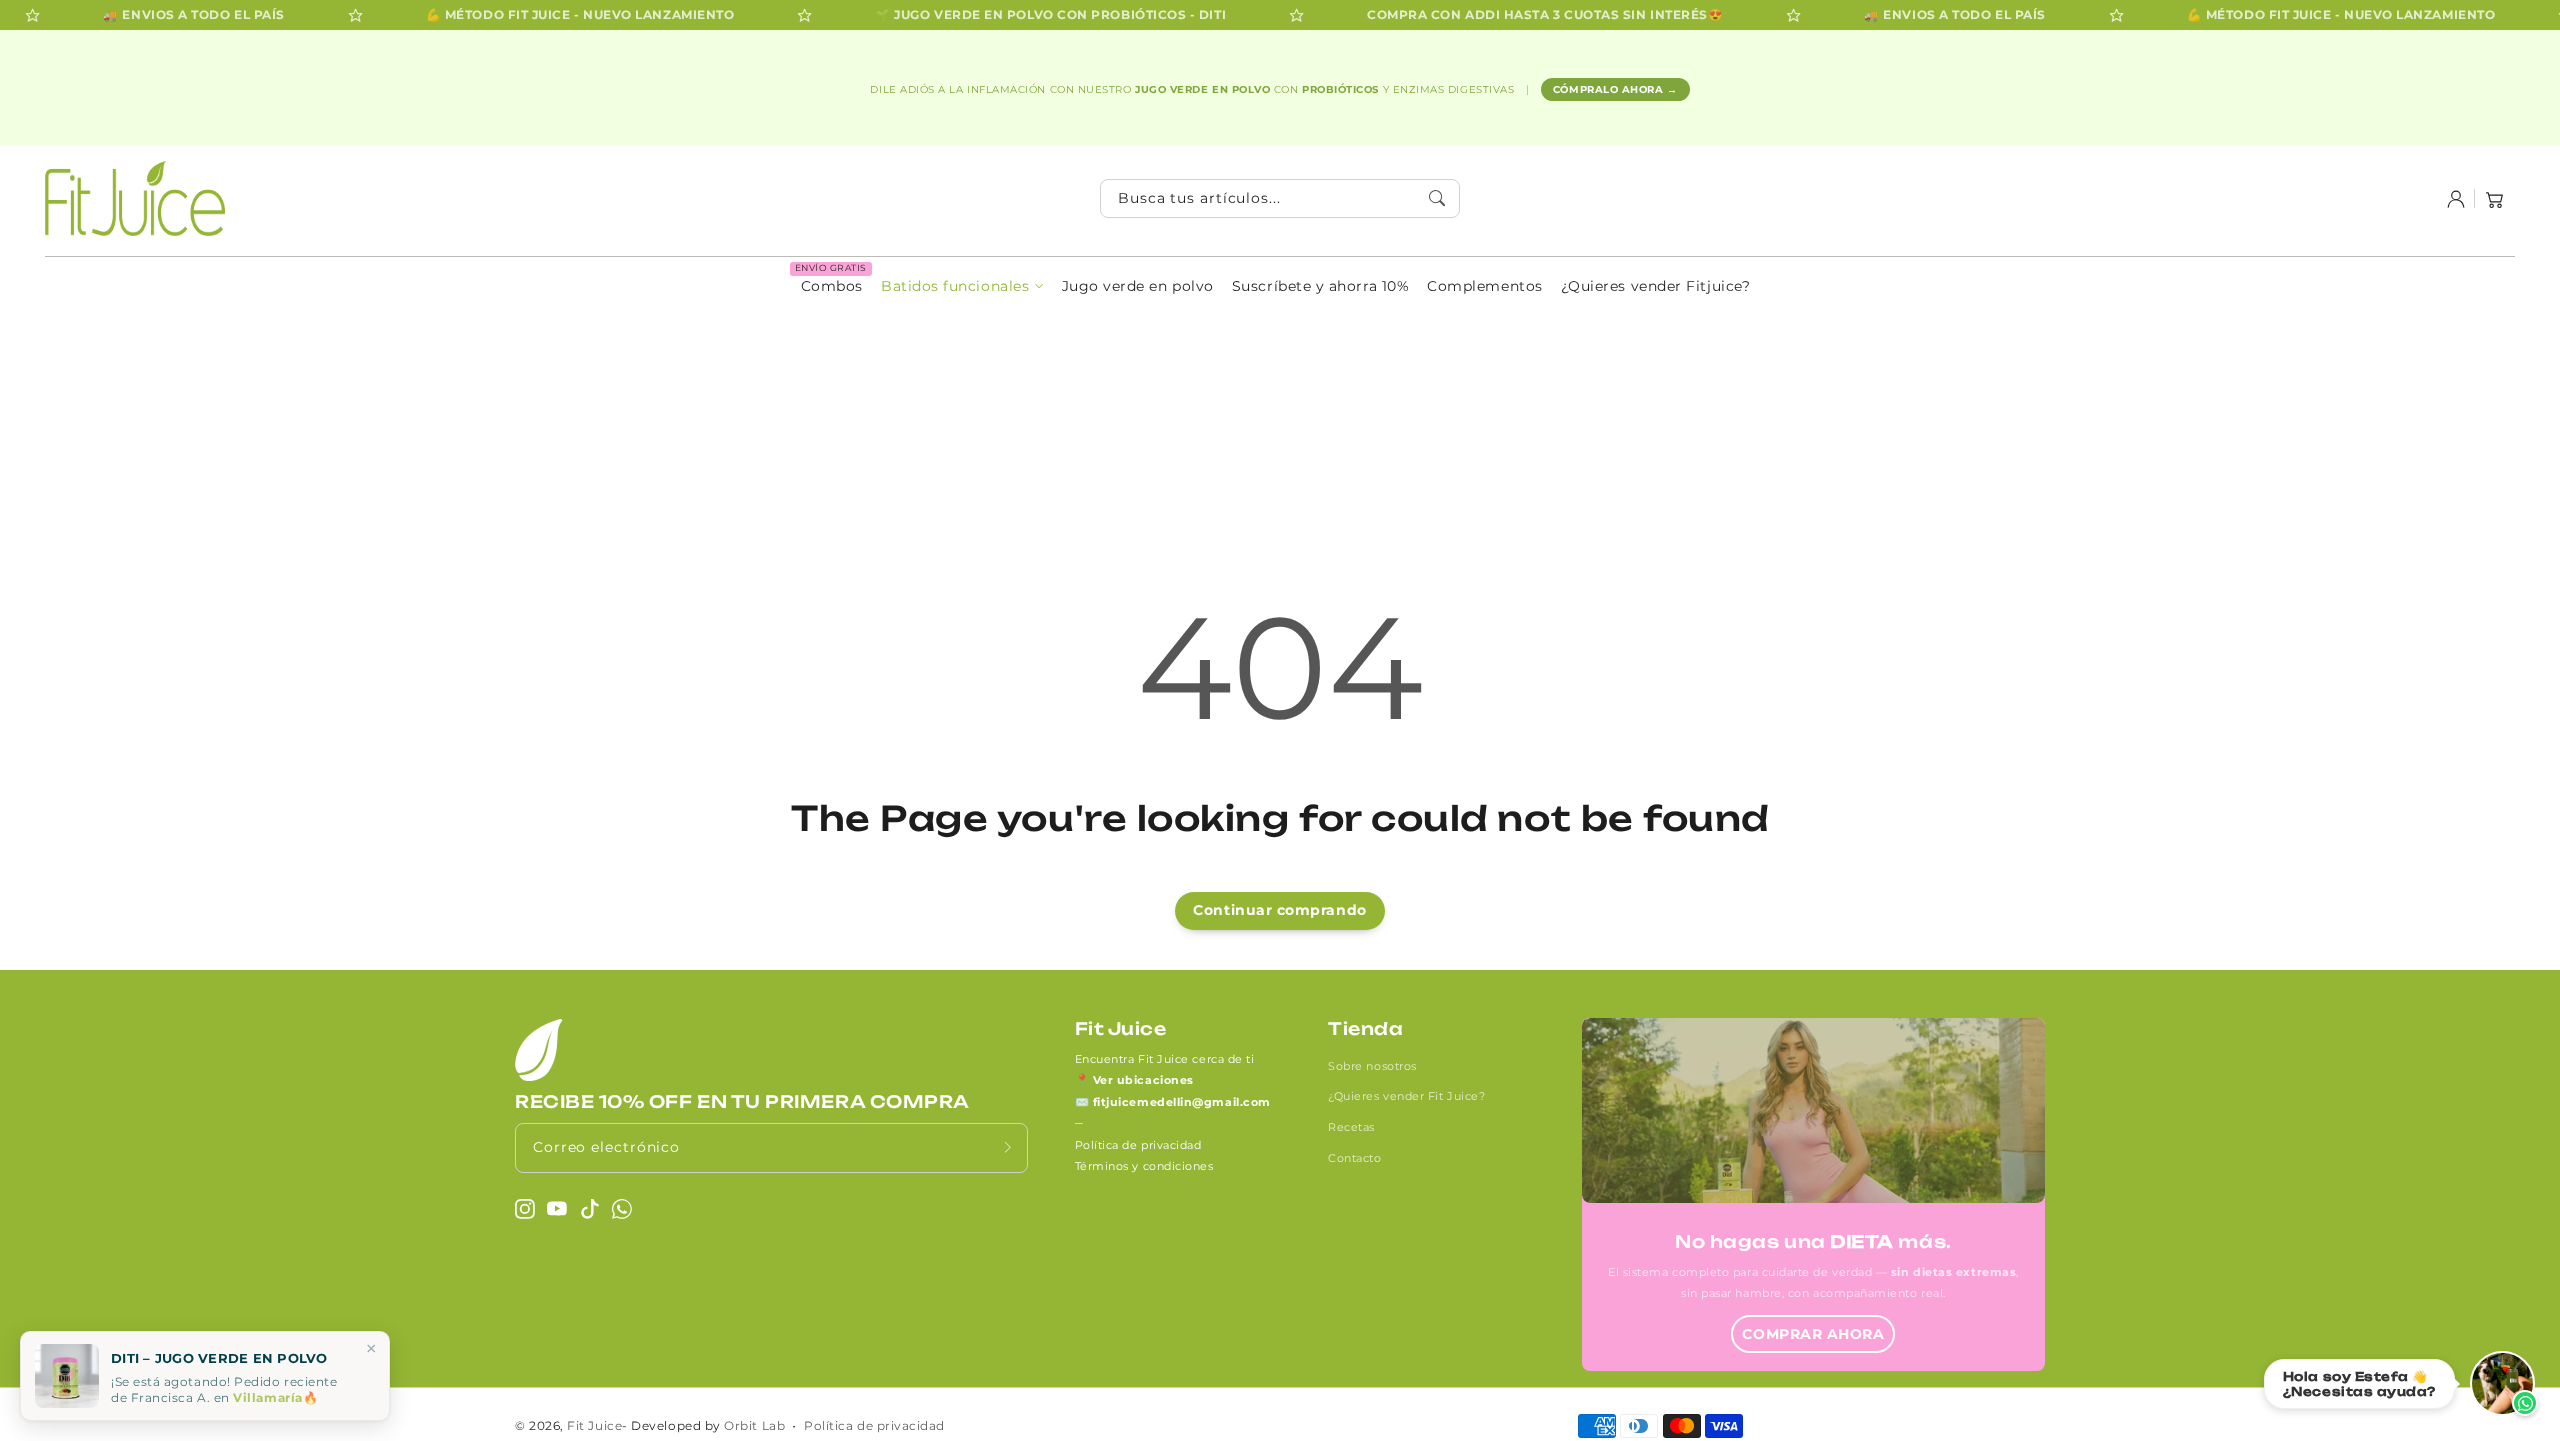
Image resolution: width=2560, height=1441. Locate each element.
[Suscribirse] (1008, 1147)
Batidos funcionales (955, 286)
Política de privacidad (1138, 1145)
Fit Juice (594, 1426)
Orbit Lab (754, 1426)
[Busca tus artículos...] (1438, 198)
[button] (2495, 199)
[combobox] (1280, 199)
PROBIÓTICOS (1342, 89)
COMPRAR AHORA (1813, 1334)
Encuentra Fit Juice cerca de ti (1165, 1059)
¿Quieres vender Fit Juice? (1406, 1096)
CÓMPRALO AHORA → (1615, 89)
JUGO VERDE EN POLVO (1204, 89)
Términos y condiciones (1144, 1166)
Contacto (1354, 1158)
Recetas (1351, 1127)
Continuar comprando (1279, 910)
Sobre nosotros (1372, 1066)
